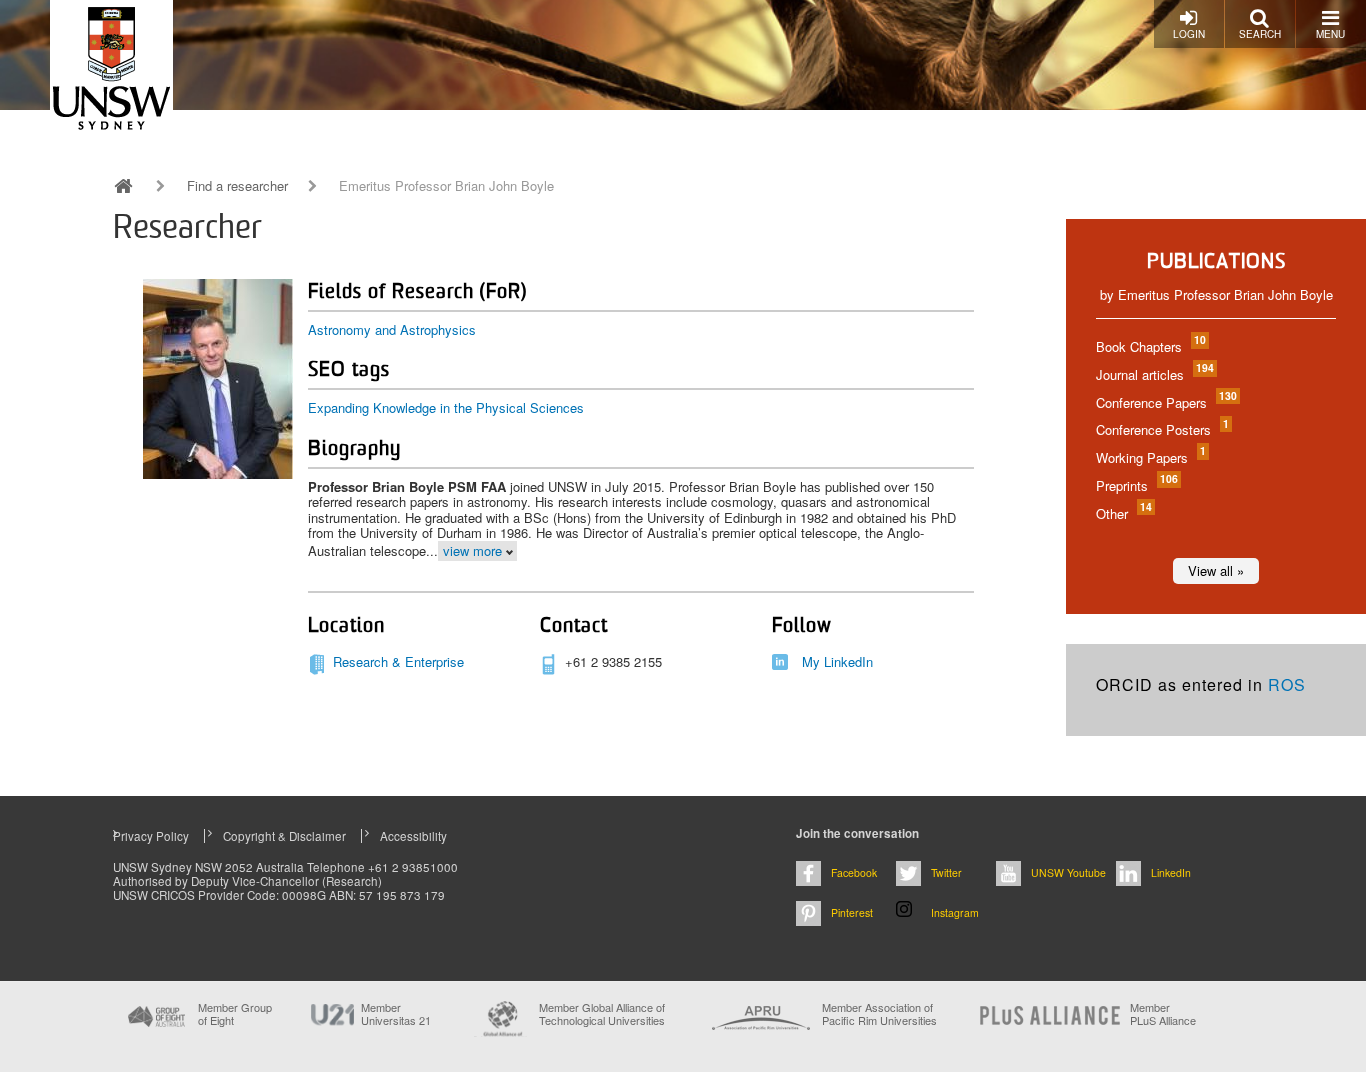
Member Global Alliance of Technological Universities (602, 1014)
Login (1189, 34)
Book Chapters (1150, 346)
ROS (1287, 684)
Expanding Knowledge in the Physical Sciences (446, 407)
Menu (1330, 34)
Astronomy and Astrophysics (392, 329)
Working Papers (1150, 457)
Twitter (946, 872)
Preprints (1136, 485)
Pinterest (852, 912)
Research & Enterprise (398, 661)
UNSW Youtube (1068, 872)
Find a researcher (237, 186)
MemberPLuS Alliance (1163, 1014)
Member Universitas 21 (396, 1014)
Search (1260, 34)
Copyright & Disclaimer (284, 836)
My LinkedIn (837, 661)
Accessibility (413, 836)
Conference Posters (1161, 429)
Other (1123, 513)
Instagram (955, 912)
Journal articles (1154, 374)
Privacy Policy (151, 836)
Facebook (854, 872)
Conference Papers (1165, 402)
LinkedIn (1171, 872)
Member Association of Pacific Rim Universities (879, 1014)
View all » (1216, 570)
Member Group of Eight (235, 1014)
